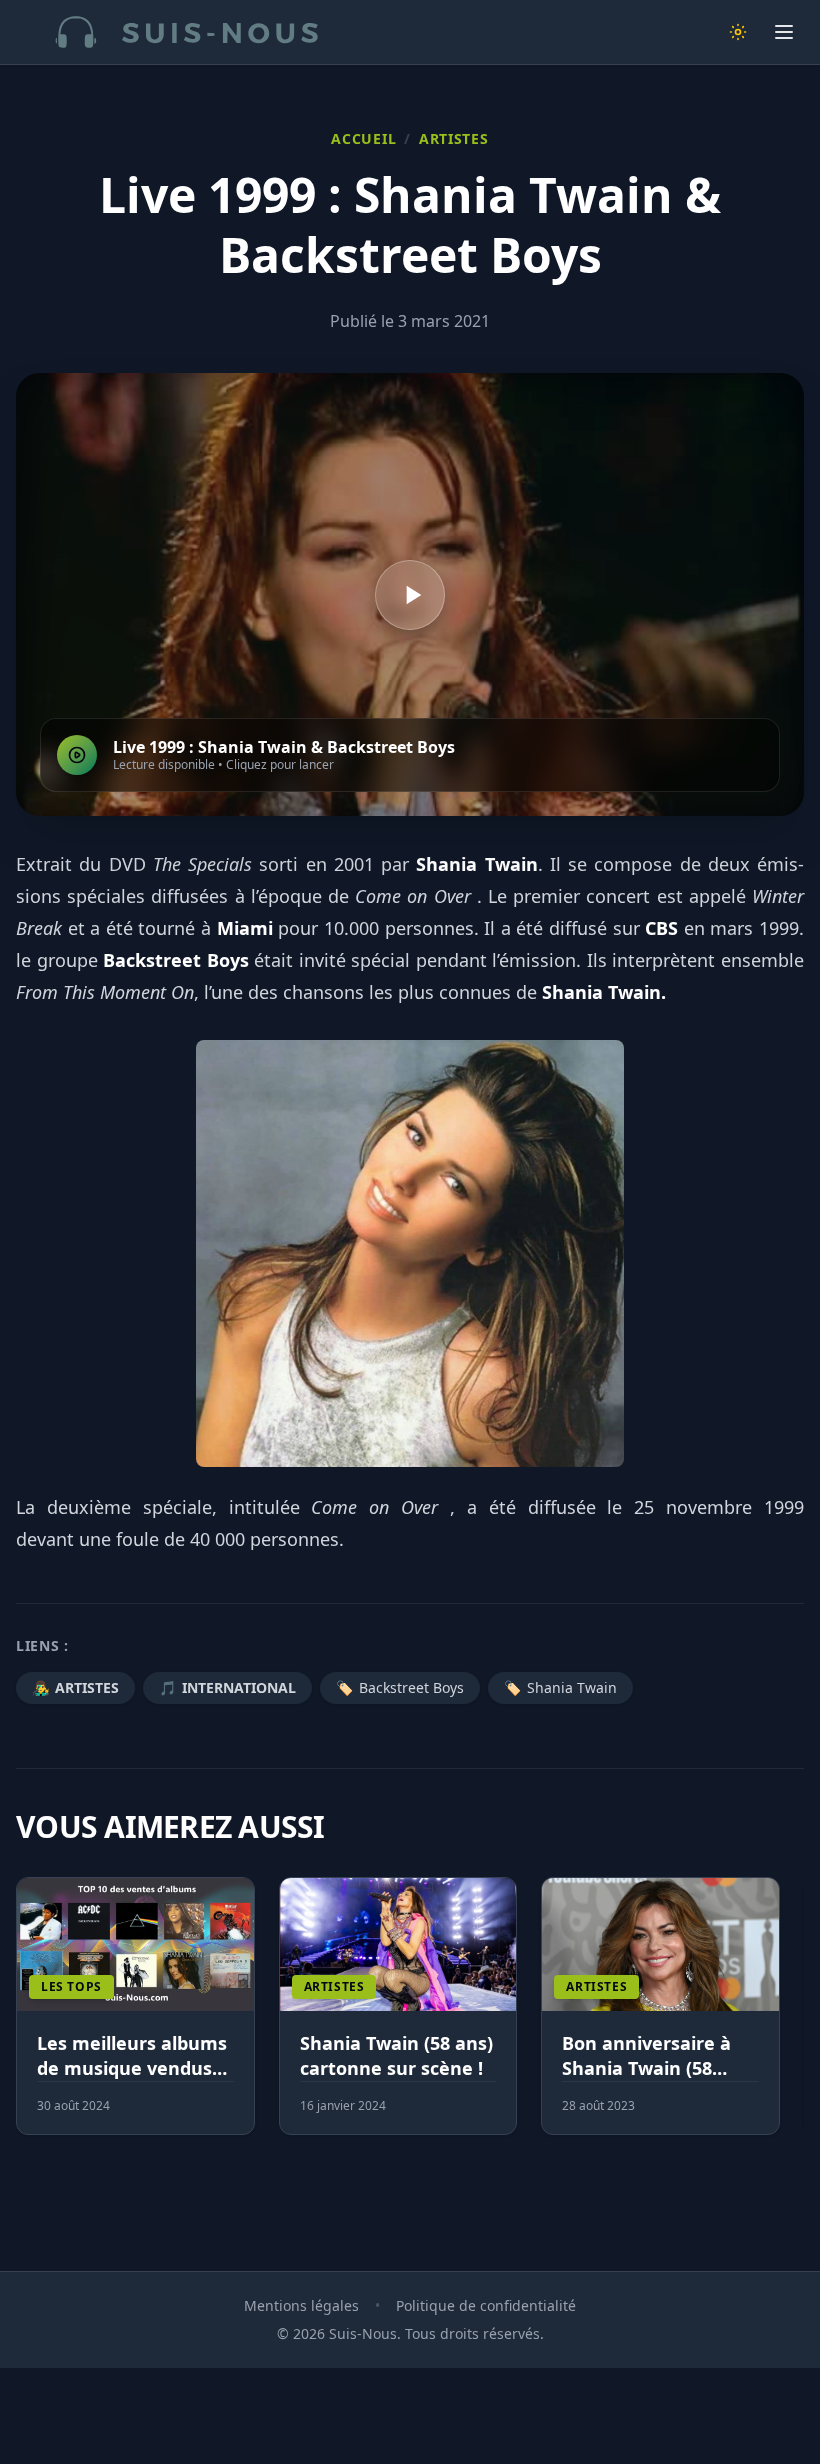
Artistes (454, 138)
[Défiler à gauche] (25, 2018)
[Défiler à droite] (795, 2018)
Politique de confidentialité (486, 2305)
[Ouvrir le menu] (784, 32)
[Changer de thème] (738, 32)
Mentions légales (301, 2305)
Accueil (363, 138)
